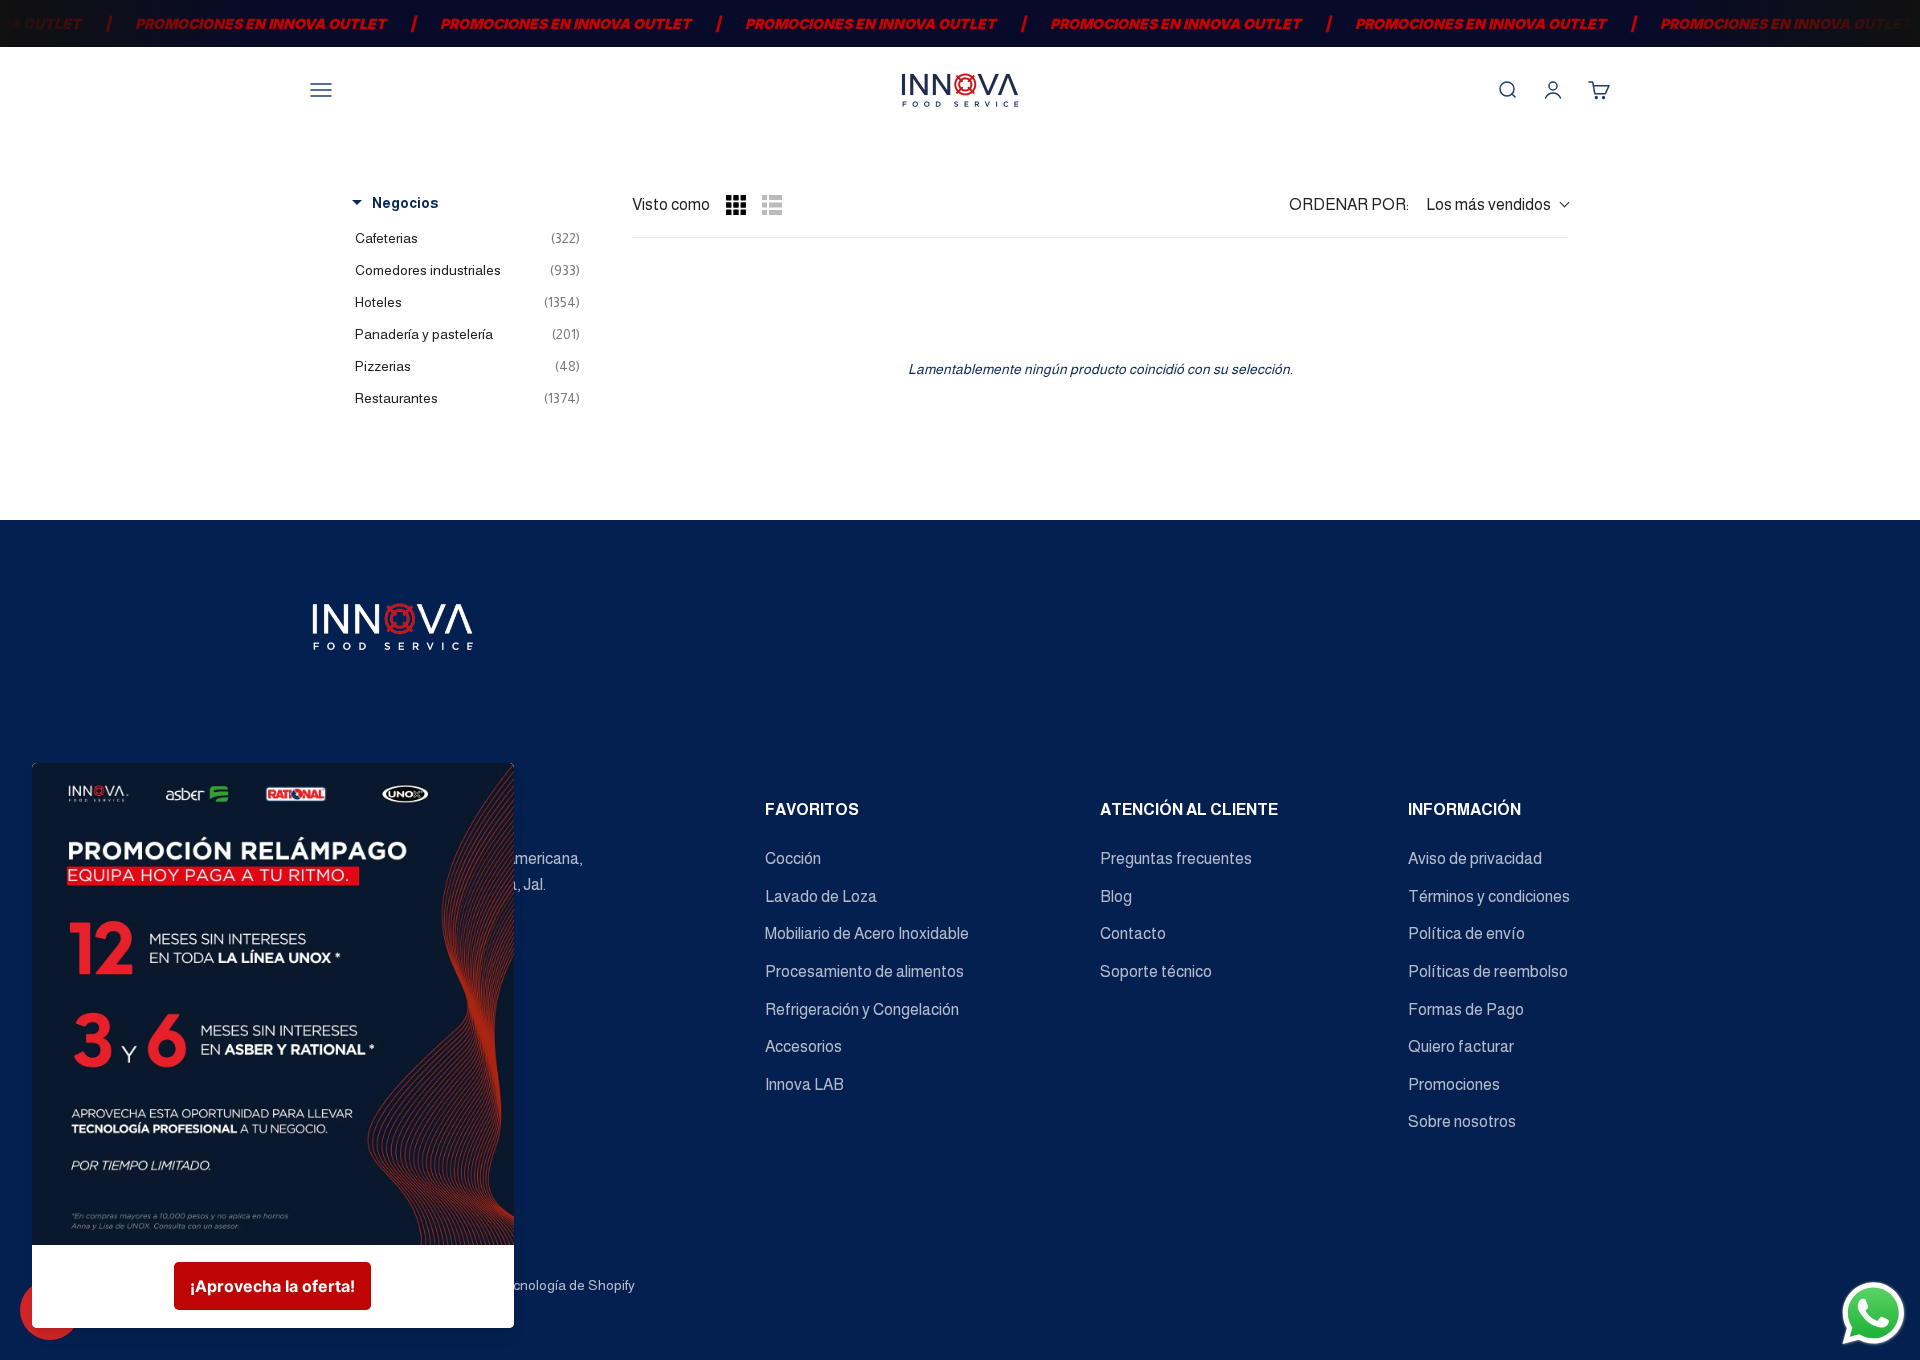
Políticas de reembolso (1488, 971)
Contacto (1133, 933)
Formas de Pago (1466, 1009)
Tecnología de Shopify (565, 1285)
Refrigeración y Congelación (862, 1009)
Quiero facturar (1461, 1046)
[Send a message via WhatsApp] (1873, 1313)
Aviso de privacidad (1475, 858)
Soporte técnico (1156, 971)
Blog (1116, 896)
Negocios (405, 203)
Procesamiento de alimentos (864, 971)
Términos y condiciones (1489, 896)
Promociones (1454, 1084)
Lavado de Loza (821, 896)
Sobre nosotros (1462, 1121)
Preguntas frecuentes (1176, 858)
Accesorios (803, 1046)
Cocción (793, 858)
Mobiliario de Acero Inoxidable (867, 933)
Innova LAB (804, 1084)
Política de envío (1466, 933)
